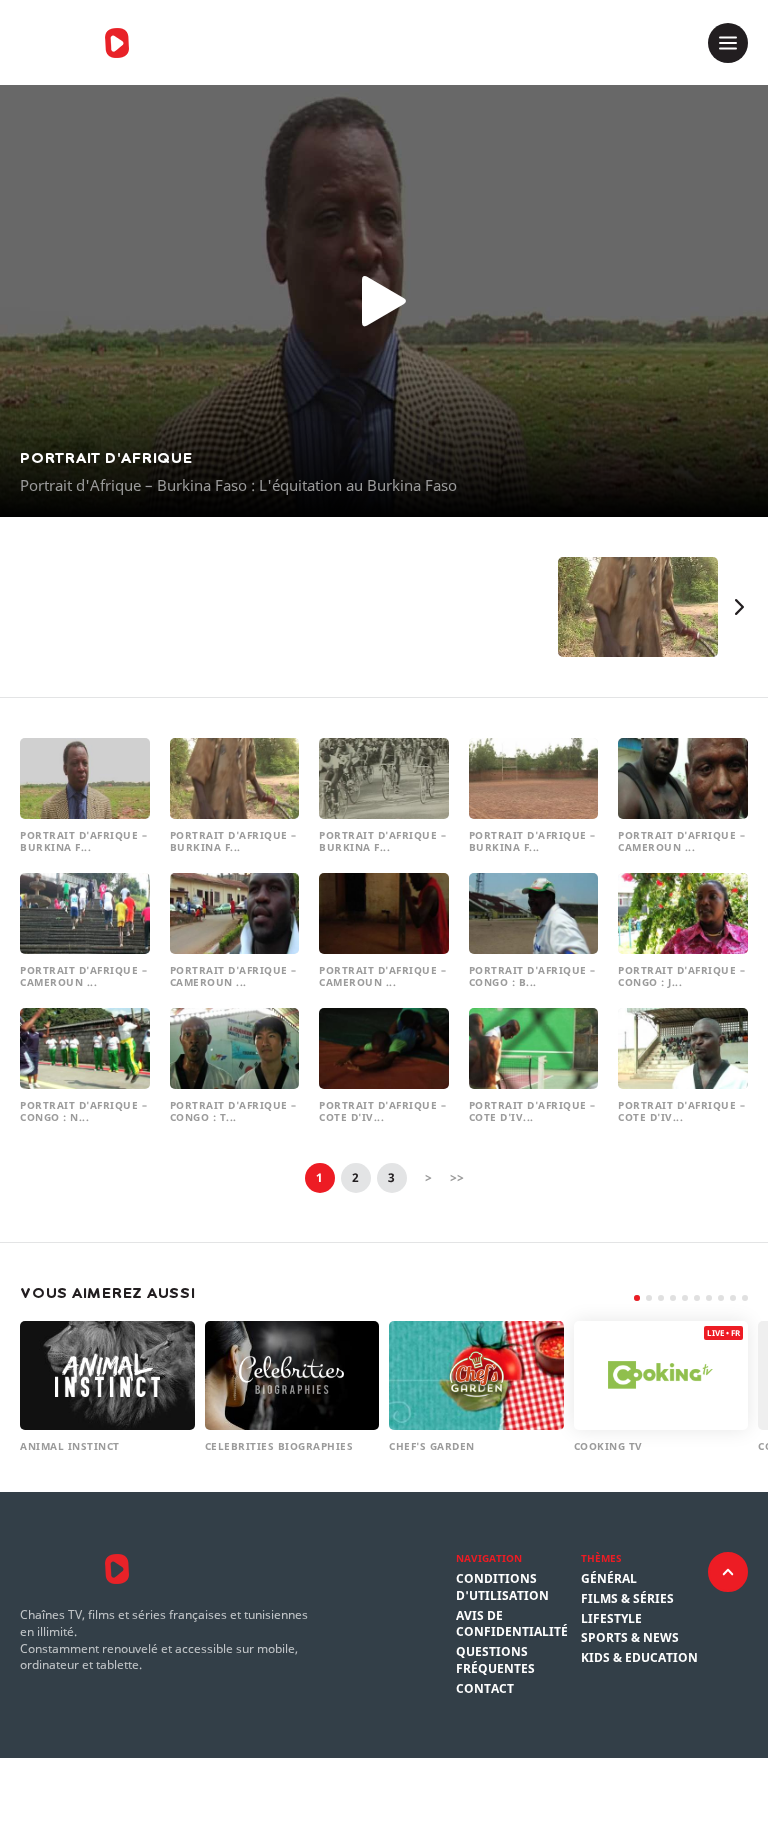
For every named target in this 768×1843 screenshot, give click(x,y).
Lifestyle (611, 1619)
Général (609, 1579)
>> (457, 1177)
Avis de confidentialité (512, 1624)
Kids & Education (639, 1658)
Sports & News (630, 1638)
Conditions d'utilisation (502, 1587)
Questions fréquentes (495, 1660)
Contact (485, 1689)
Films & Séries (627, 1599)
